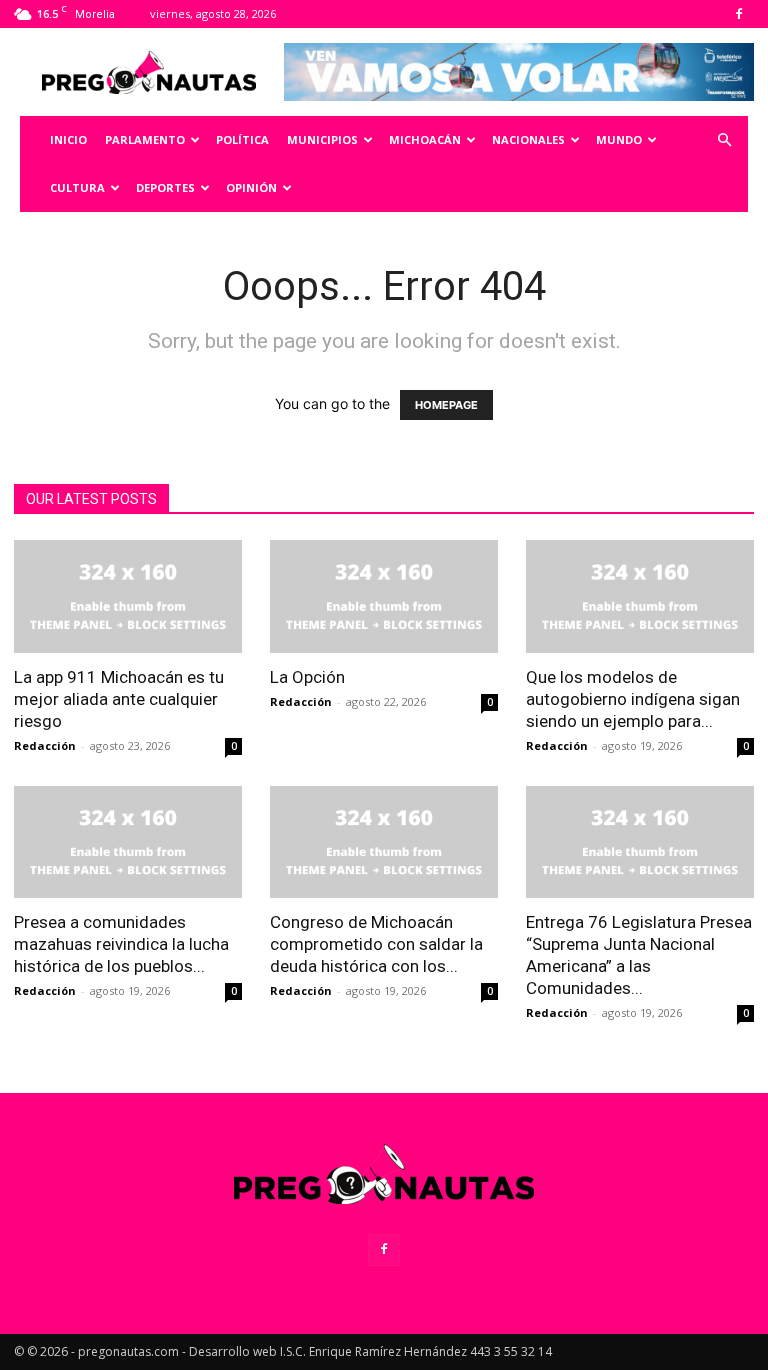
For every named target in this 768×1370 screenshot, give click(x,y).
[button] (724, 140)
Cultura (77, 187)
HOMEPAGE (446, 405)
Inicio (68, 139)
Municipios (322, 139)
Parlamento (145, 139)
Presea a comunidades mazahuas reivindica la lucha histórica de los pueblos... (121, 944)
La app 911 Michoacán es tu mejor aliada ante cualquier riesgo (119, 699)
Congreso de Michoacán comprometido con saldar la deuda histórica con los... (376, 944)
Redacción (45, 745)
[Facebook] (739, 14)
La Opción (307, 677)
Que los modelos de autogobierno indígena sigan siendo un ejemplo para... (633, 699)
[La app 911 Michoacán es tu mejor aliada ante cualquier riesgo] (128, 596)
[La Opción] (384, 596)
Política (242, 139)
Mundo (619, 139)
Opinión (251, 187)
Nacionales (528, 139)
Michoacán (425, 139)
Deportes (165, 187)
